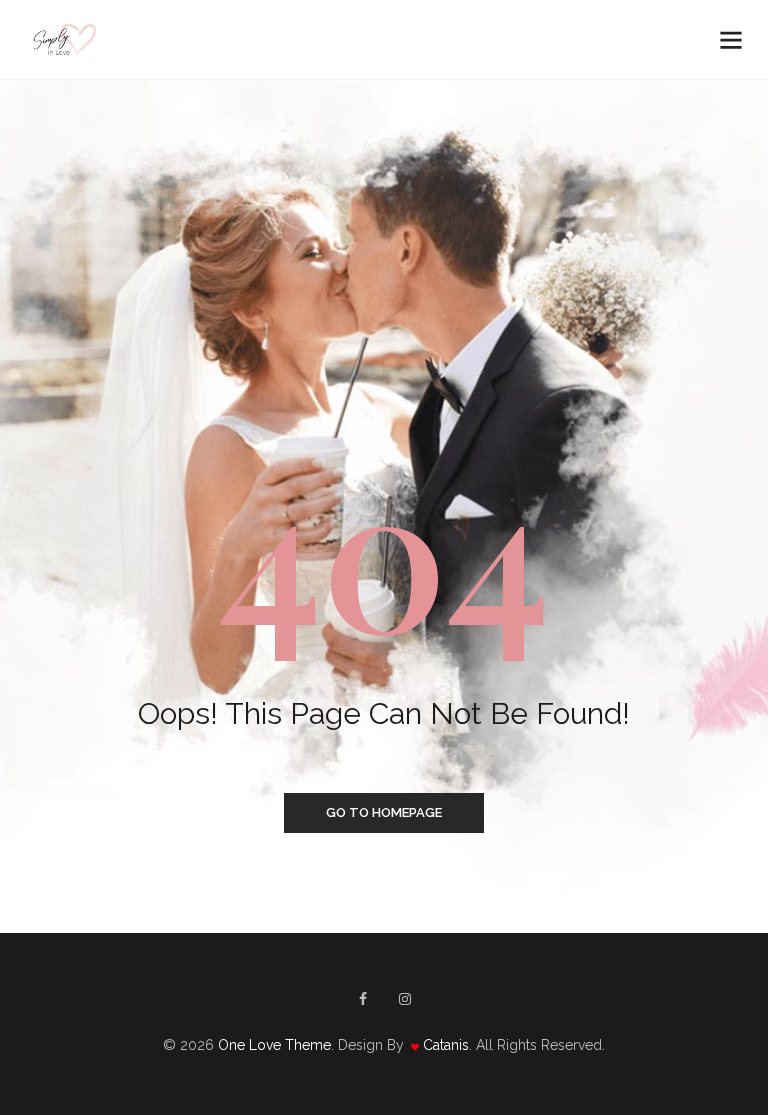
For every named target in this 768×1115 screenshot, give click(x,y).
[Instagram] (405, 999)
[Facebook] (363, 999)
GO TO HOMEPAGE (384, 812)
